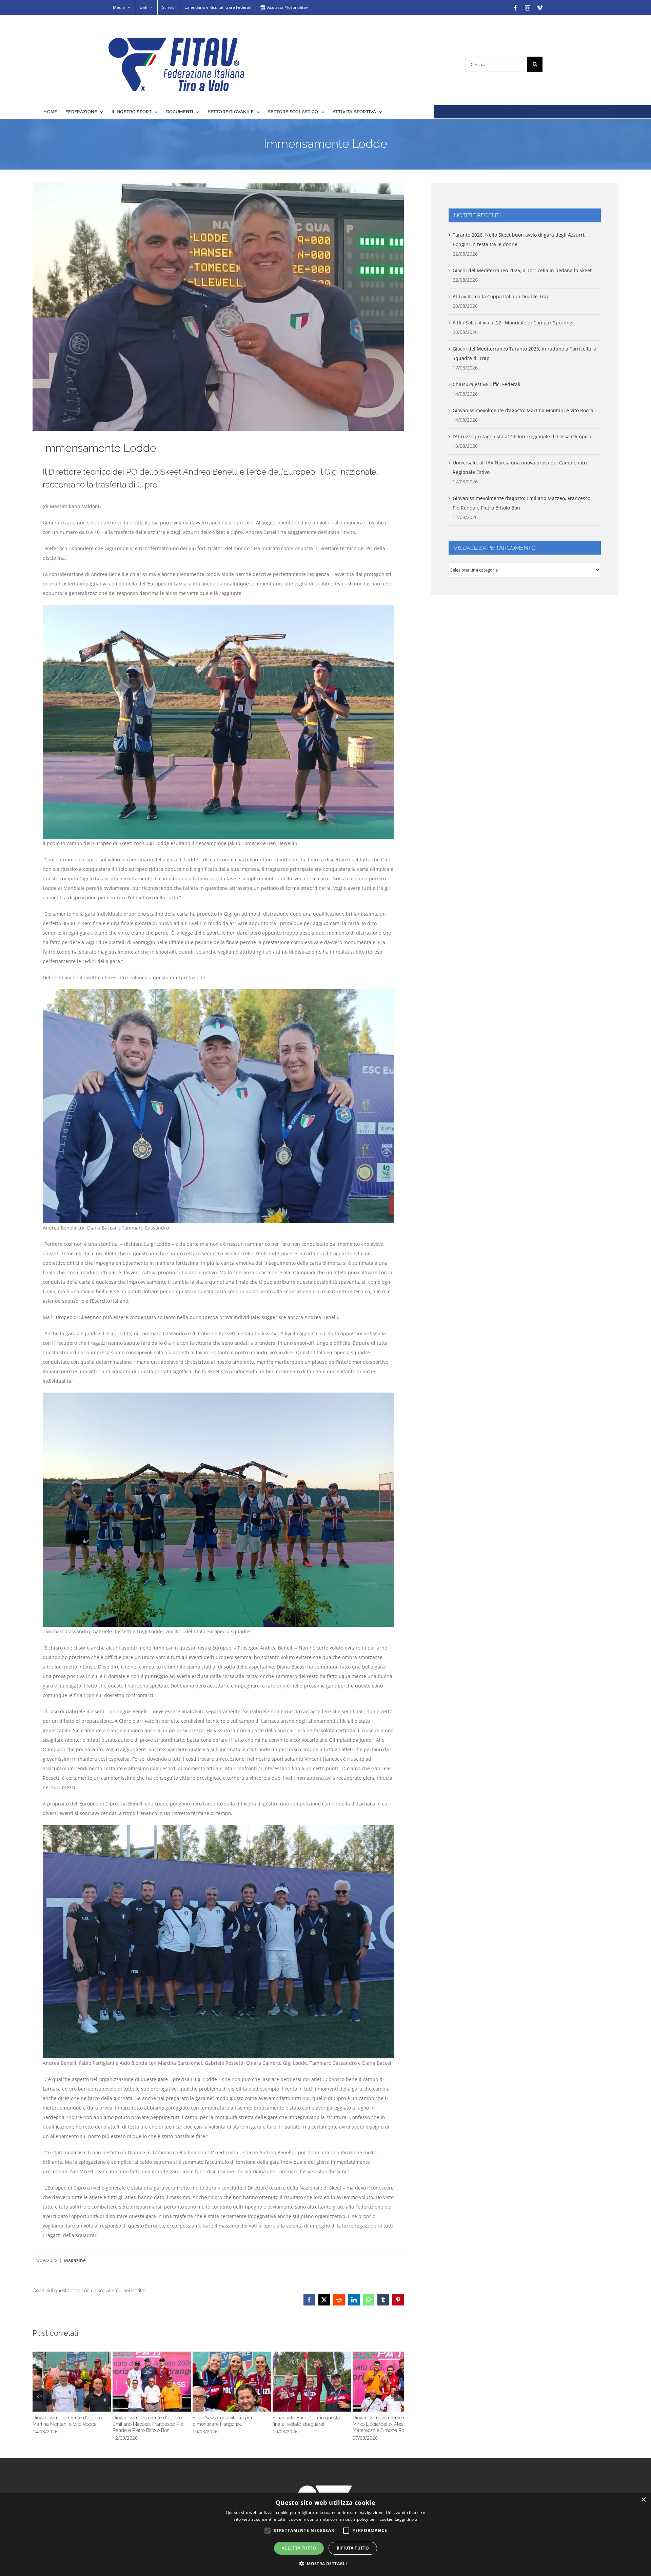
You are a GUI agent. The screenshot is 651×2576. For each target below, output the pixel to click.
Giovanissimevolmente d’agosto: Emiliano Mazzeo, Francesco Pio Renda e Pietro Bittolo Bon (218, 2398)
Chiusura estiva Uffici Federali (487, 384)
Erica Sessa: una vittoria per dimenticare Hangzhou (342, 2398)
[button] (38, 2410)
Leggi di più (406, 2519)
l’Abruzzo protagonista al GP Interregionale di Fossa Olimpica (522, 436)
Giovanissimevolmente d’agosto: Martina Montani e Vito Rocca (94, 2398)
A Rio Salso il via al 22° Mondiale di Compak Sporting (512, 323)
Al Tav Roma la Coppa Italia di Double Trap (501, 296)
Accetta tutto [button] (299, 2548)
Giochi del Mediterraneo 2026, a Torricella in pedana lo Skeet (522, 270)
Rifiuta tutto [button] (353, 2548)
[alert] (325, 2534)
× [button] (643, 2500)
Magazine (75, 2260)
